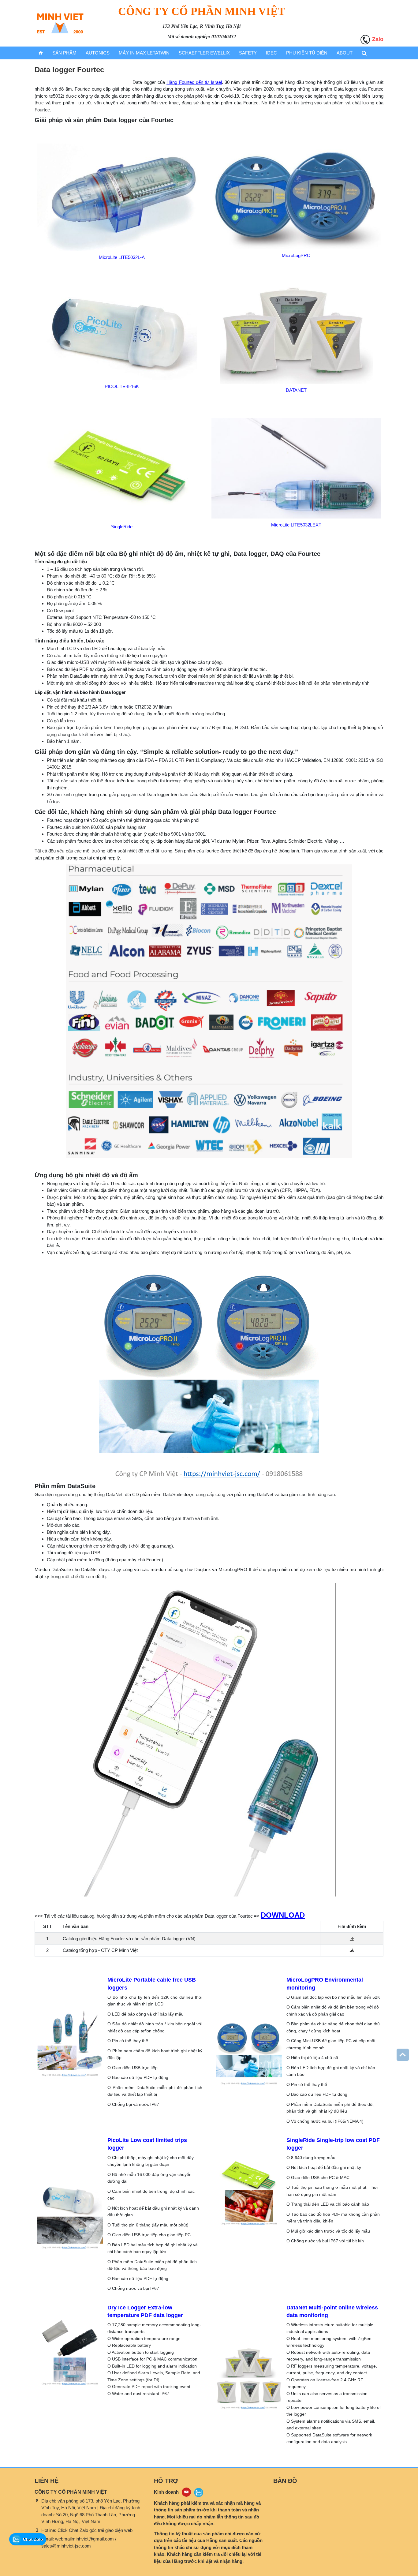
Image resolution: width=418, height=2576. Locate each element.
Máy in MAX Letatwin (144, 53)
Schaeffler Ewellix (204, 53)
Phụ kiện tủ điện (307, 53)
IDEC (271, 53)
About (345, 53)
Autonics (98, 53)
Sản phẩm (64, 53)
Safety (248, 53)
